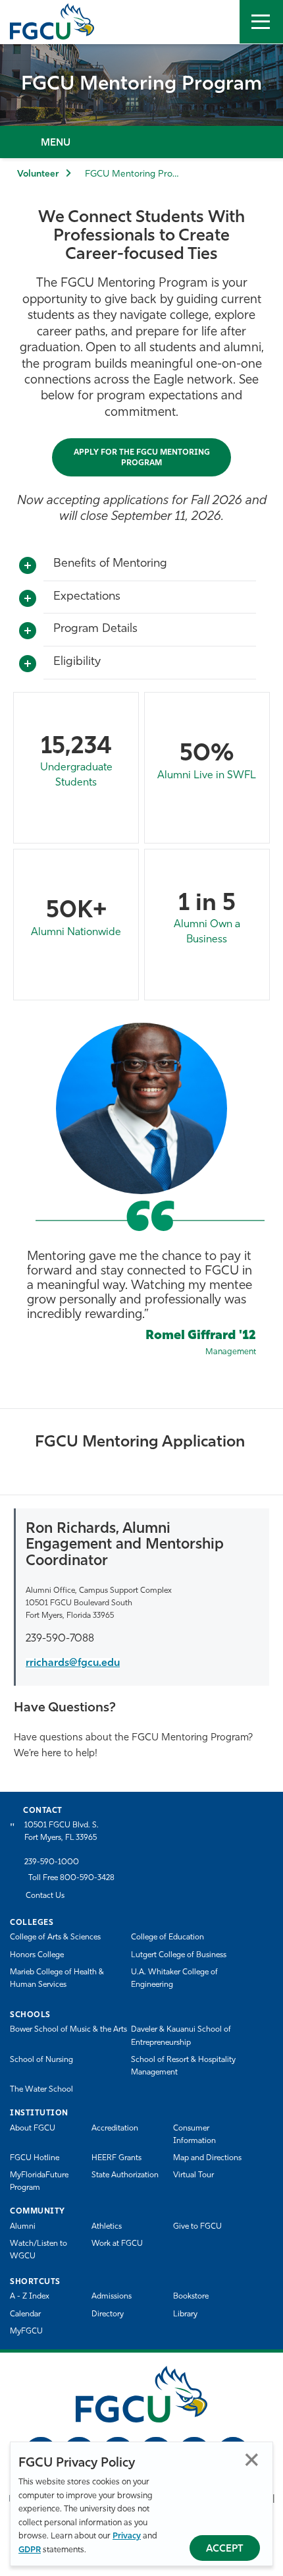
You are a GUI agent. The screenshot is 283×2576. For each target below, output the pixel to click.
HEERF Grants (116, 2158)
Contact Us (45, 1896)
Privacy (127, 2536)
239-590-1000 (52, 1862)
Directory (108, 2314)
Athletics (107, 2227)
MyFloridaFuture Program (39, 2182)
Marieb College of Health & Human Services (57, 1979)
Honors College (37, 1955)
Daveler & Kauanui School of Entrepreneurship (181, 2036)
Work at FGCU (117, 2244)
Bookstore (191, 2297)
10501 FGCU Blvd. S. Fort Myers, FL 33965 (62, 1832)
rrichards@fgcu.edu (73, 1663)
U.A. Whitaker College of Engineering (174, 1979)
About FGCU (33, 2129)
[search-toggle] (218, 22)
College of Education (167, 1937)
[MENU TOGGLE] (261, 22)
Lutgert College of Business (179, 1955)
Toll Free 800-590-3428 (71, 1878)
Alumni (23, 2227)
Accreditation (115, 2129)
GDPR (30, 2550)
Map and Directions (207, 2158)
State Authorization (125, 2175)
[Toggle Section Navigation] (141, 142)
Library (185, 2314)
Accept (225, 2549)
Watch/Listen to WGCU (39, 2250)
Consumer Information (194, 2135)
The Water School (41, 2090)
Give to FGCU (197, 2227)
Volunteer (38, 174)
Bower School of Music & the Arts (68, 2030)
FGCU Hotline (35, 2158)
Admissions (112, 2297)
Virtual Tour (193, 2175)
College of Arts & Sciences (55, 1937)
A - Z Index (30, 2297)
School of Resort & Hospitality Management (183, 2066)
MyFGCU (26, 2332)
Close (252, 2460)
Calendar (25, 2314)
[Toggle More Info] (28, 566)
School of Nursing (41, 2060)
